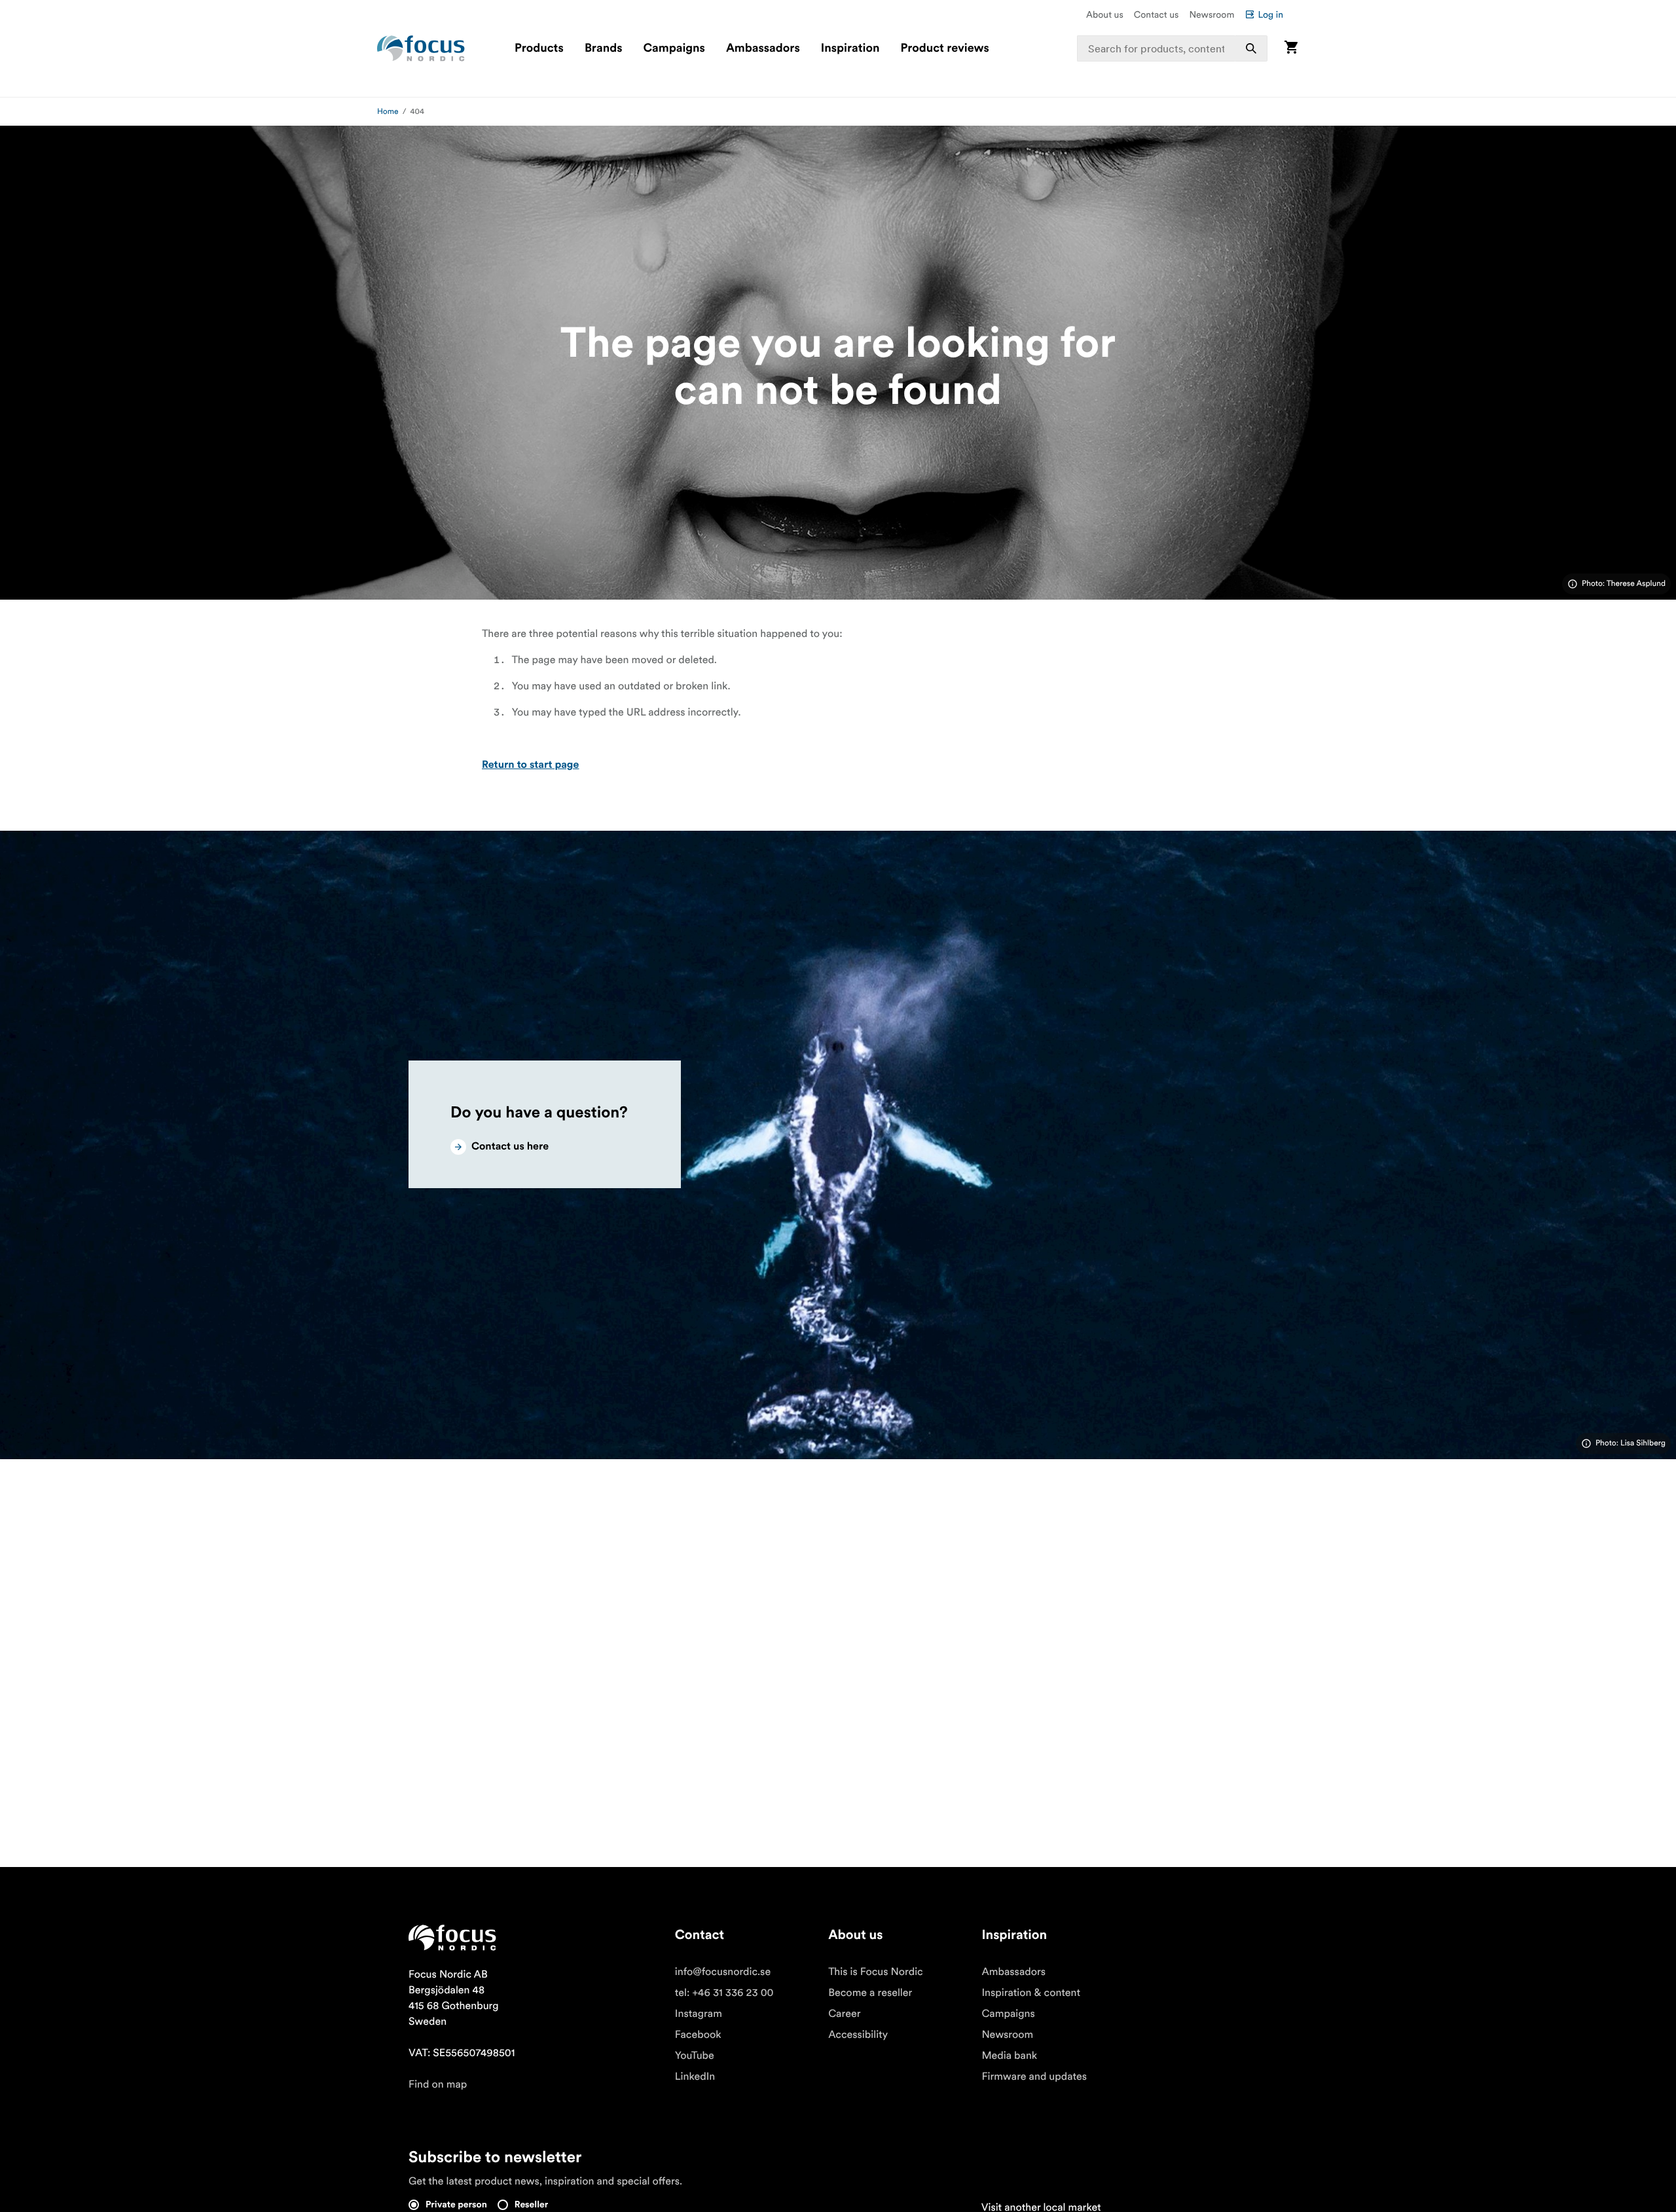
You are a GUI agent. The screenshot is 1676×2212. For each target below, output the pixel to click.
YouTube (695, 2056)
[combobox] (1173, 48)
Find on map (438, 2084)
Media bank (1009, 2056)
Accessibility (858, 2035)
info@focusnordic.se (723, 1972)
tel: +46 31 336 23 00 (724, 1993)
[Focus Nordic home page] (421, 48)
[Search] (1251, 48)
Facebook (698, 2035)
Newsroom (1211, 14)
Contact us (1157, 14)
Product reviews (944, 48)
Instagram (699, 2014)
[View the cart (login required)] (1291, 48)
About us (1105, 14)
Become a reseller (870, 1993)
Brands (604, 48)
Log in (1270, 14)
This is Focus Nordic (876, 1972)
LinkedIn (695, 2076)
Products (539, 48)
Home (388, 112)
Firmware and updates (1034, 2076)
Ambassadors (763, 48)
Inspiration (850, 48)
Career (844, 2014)
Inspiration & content (1031, 1993)
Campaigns (674, 48)
